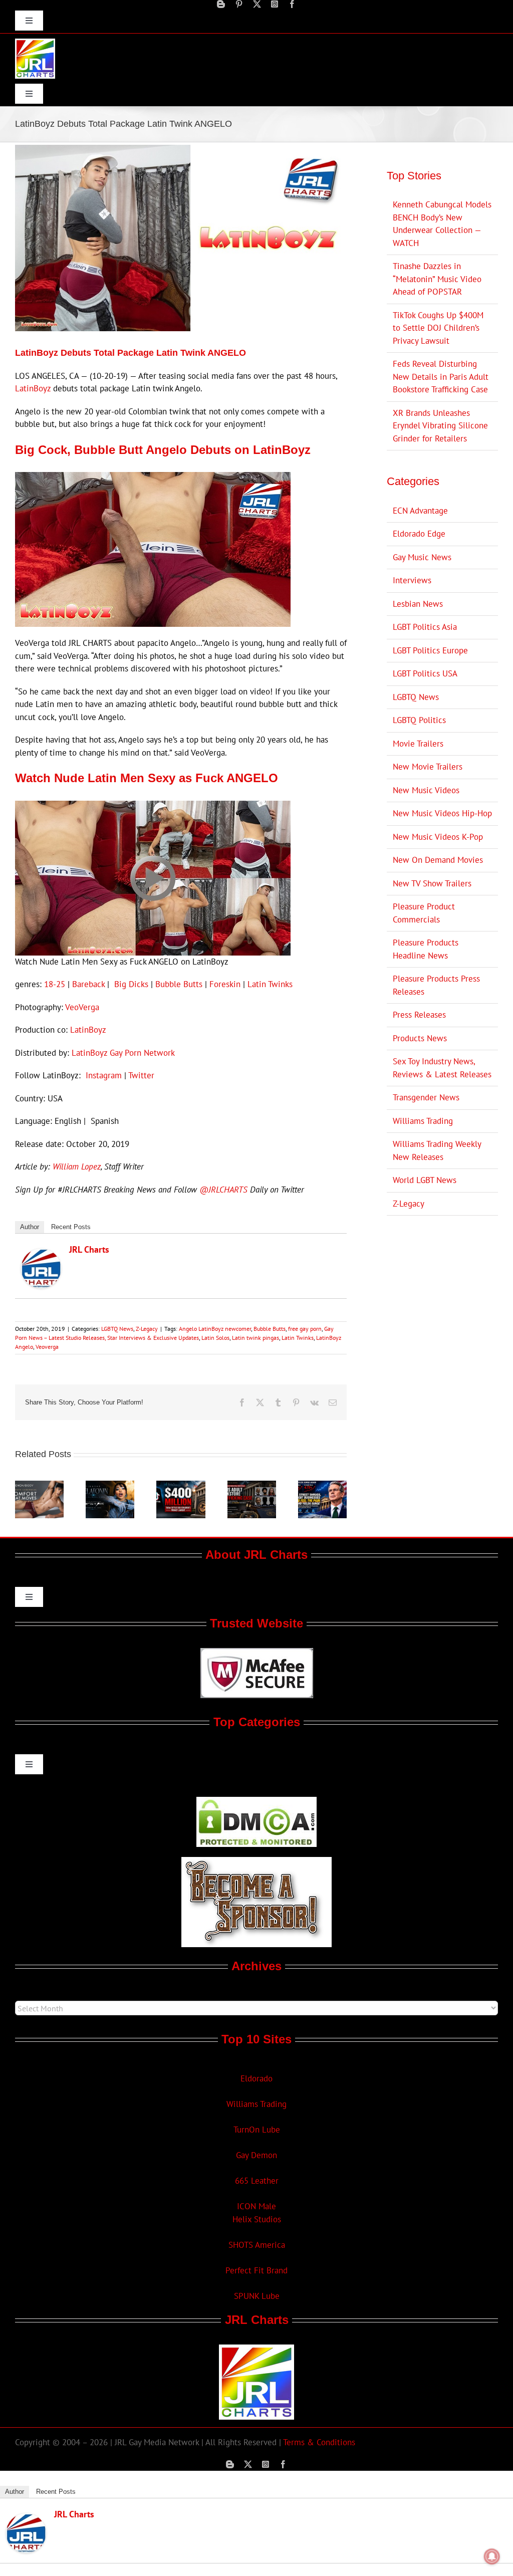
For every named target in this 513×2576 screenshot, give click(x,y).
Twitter (141, 1075)
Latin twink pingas (255, 1338)
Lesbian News (418, 604)
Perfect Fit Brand (256, 2270)
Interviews (412, 580)
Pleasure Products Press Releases (436, 985)
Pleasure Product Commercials (424, 913)
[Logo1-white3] (35, 43)
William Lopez (77, 1166)
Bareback (88, 984)
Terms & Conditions (319, 2442)
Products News (420, 1038)
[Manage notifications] (492, 2556)
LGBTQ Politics (419, 720)
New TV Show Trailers (432, 883)
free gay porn (305, 1329)
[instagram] (275, 4)
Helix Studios (257, 2219)
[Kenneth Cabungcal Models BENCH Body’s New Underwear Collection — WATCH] (39, 1486)
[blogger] (221, 4)
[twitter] (257, 4)
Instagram (104, 1075)
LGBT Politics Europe (430, 650)
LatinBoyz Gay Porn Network (123, 1053)
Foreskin (225, 984)
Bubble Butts (179, 984)
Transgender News (426, 1097)
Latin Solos (215, 1338)
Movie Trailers (418, 744)
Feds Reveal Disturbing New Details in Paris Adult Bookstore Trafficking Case (441, 377)
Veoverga (47, 1347)
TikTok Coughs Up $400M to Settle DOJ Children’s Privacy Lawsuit (438, 328)
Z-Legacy (147, 1329)
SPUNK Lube (257, 2296)
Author (30, 1227)
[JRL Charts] (41, 1255)
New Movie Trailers (428, 767)
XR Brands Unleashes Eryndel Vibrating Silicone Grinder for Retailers (440, 426)
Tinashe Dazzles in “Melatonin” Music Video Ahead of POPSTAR (437, 279)
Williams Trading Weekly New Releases (437, 1150)
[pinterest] (239, 4)
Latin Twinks (270, 984)
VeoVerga (82, 1007)
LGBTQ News (117, 1329)
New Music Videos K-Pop (438, 837)
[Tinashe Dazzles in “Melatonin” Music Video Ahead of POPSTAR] (110, 1486)
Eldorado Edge (419, 534)
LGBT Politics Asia (425, 627)
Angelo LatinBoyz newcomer (215, 1329)
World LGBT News (425, 1180)
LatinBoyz (33, 388)
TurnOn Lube (257, 2130)
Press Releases (419, 1015)
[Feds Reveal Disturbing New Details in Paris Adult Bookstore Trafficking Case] (252, 1486)
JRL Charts (89, 1249)
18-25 (55, 984)
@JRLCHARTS (223, 1190)
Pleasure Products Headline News (426, 949)
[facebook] (292, 4)
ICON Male (256, 2206)
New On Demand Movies (438, 860)
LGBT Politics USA (425, 673)
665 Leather (257, 2181)
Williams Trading (423, 1121)
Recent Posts (71, 1227)
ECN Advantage (420, 511)
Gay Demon (256, 2155)
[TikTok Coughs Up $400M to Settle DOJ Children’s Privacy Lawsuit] (181, 1486)
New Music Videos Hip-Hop (442, 813)
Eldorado (256, 2078)
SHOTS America (257, 2245)
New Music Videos (426, 790)
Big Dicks (131, 984)
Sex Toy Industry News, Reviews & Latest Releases (442, 1068)
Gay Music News (422, 557)
